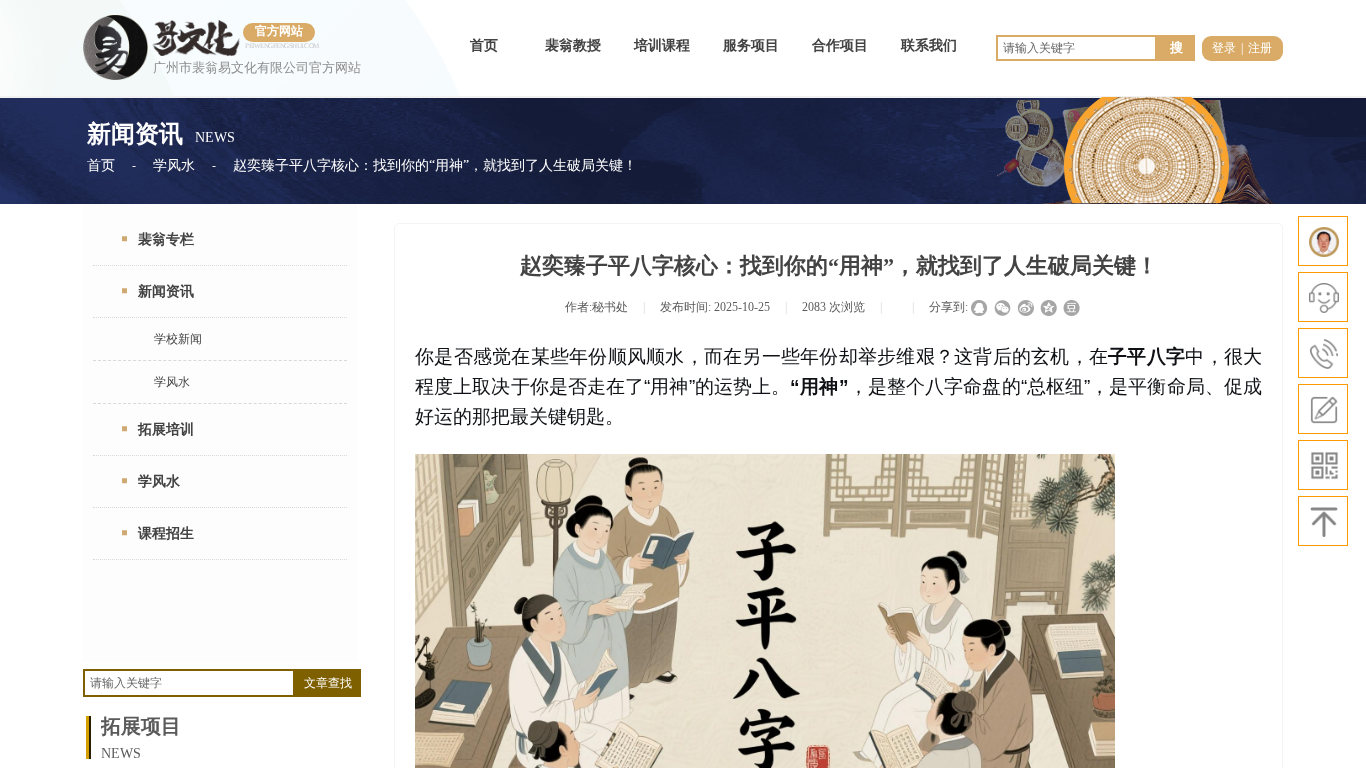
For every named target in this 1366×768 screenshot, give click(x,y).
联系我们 (929, 45)
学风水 (174, 165)
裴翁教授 (573, 45)
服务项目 (751, 45)
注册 (1260, 48)
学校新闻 (178, 339)
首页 (484, 45)
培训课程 (662, 45)
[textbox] (189, 683)
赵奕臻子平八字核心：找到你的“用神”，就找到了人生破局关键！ (435, 165)
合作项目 (840, 45)
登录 (1224, 48)
